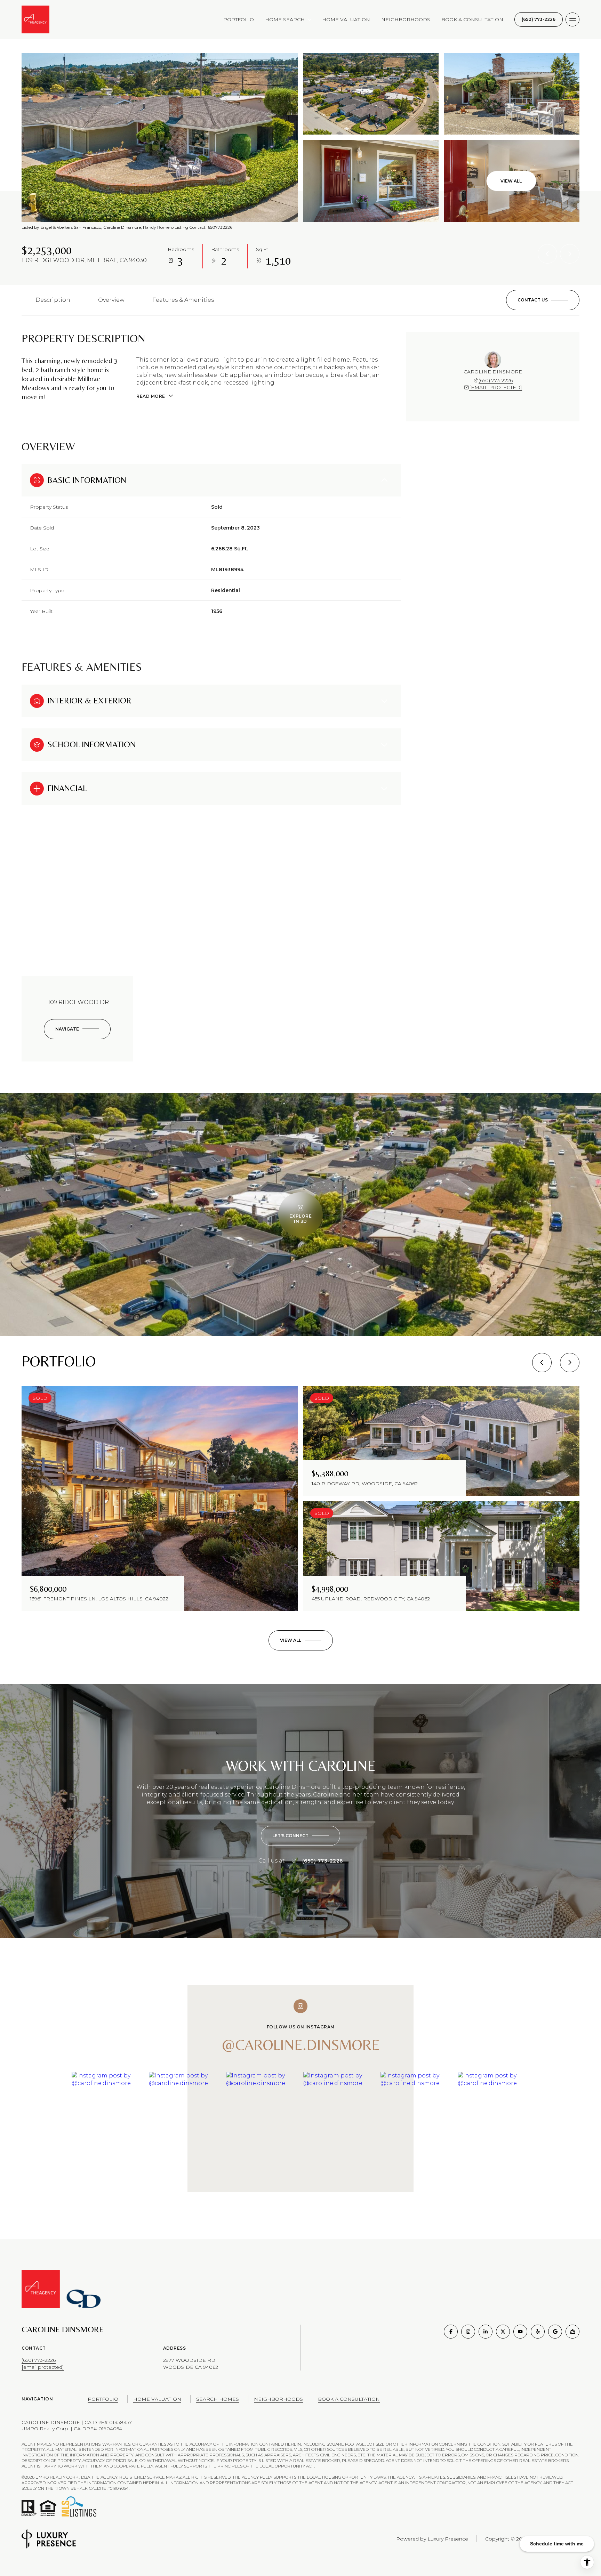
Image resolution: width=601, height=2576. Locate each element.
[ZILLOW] (572, 2332)
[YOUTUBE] (520, 2332)
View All (511, 181)
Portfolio (239, 19)
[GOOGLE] (555, 2332)
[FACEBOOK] (451, 2332)
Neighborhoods (406, 19)
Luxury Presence (448, 2539)
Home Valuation (346, 19)
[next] (570, 1363)
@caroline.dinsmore (301, 2045)
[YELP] (538, 2332)
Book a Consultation (472, 19)
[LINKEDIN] (486, 2332)
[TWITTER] (503, 2332)
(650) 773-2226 (539, 19)
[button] (543, 300)
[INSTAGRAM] (468, 2332)
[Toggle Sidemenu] (572, 19)
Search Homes (218, 2399)
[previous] (542, 1363)
